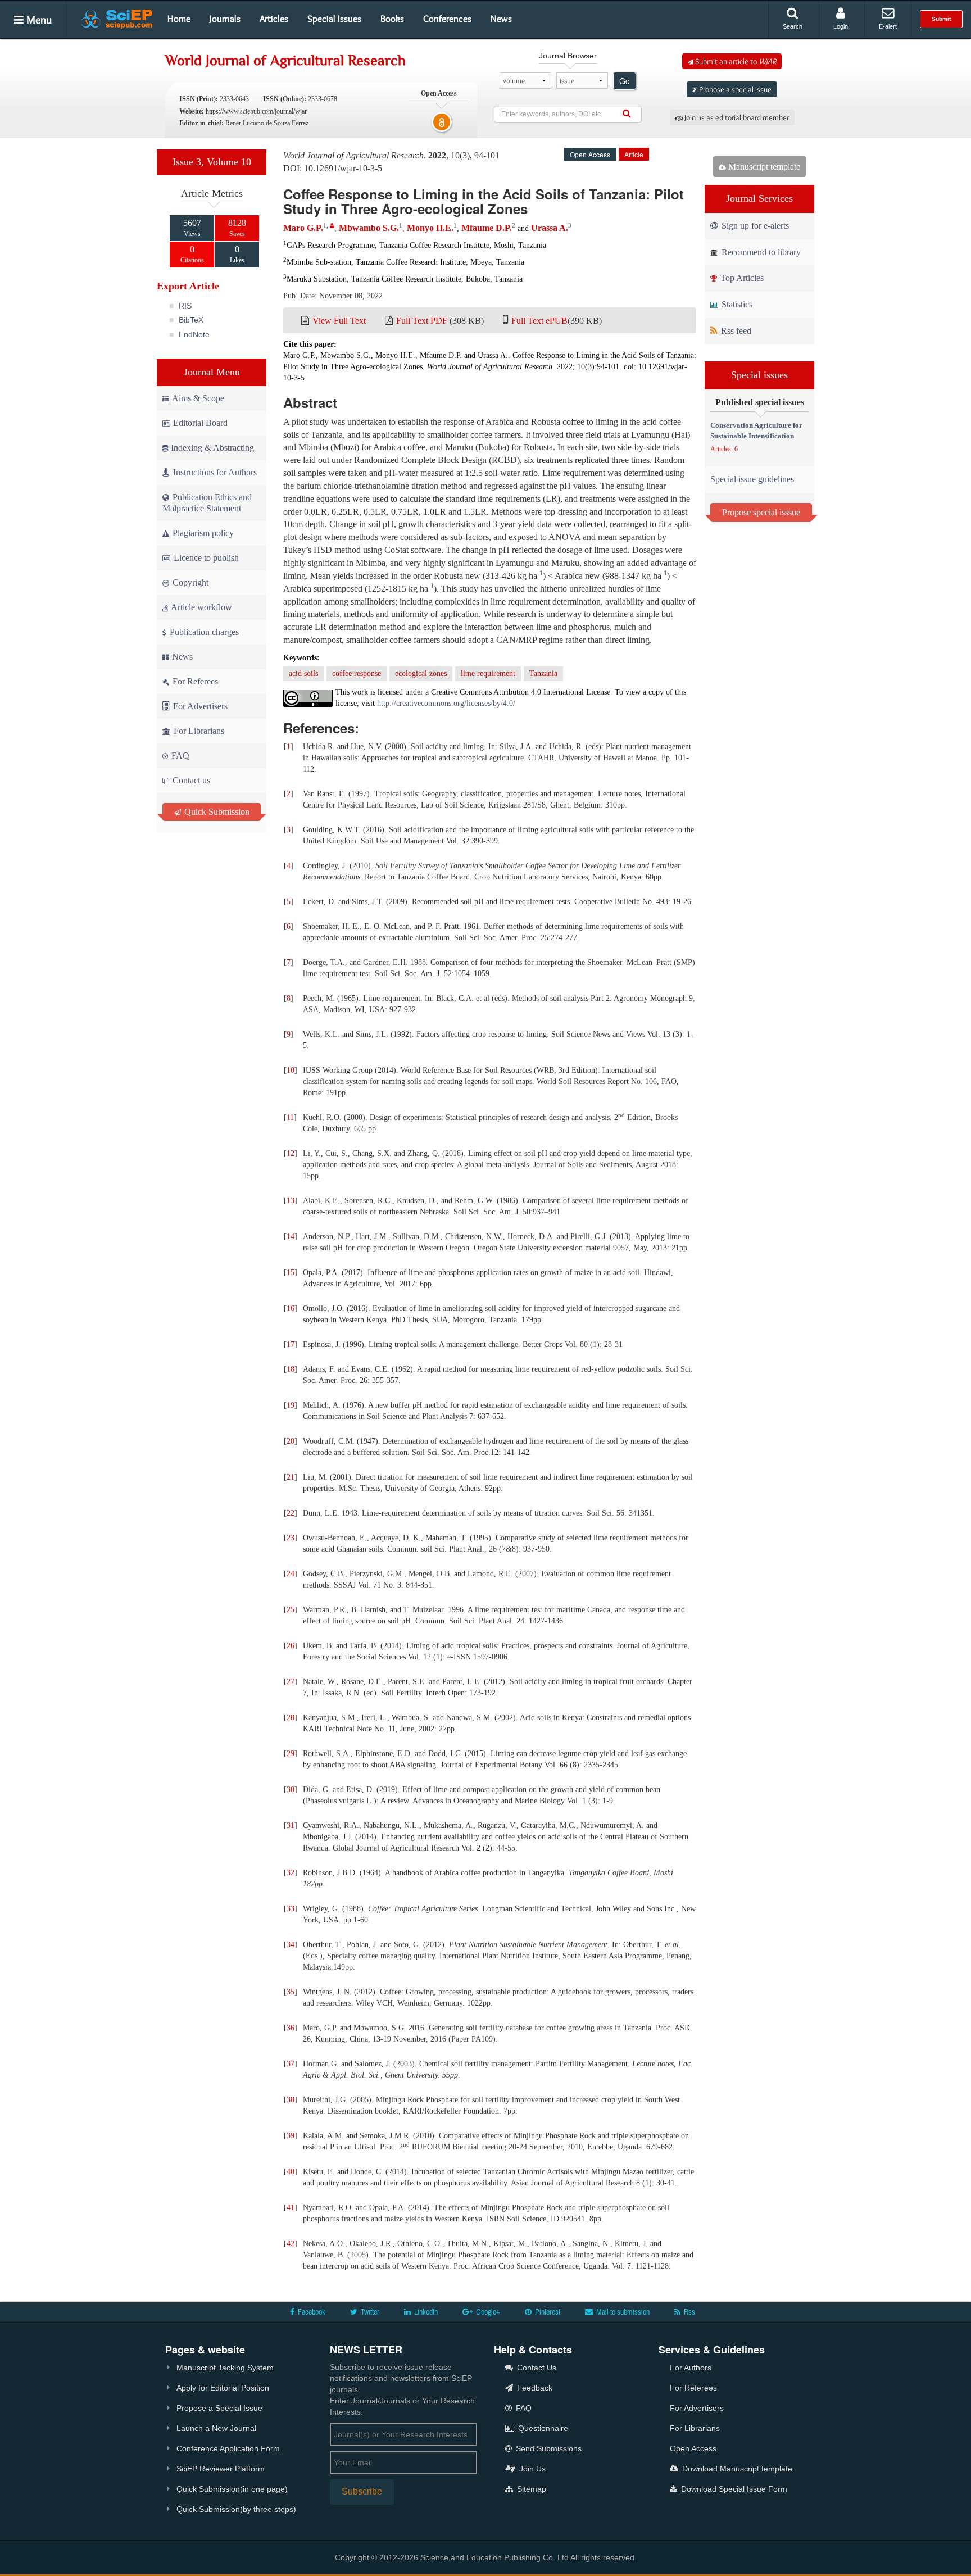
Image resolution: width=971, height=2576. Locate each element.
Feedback (534, 2388)
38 (291, 2100)
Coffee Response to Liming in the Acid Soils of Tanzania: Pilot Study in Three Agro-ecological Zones (484, 201)
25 (291, 1610)
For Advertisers (199, 706)
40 (291, 2172)
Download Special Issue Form (733, 2489)
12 (291, 1153)
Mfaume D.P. (487, 228)
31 (291, 1826)
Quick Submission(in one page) (232, 2489)
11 (290, 1117)
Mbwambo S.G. (369, 228)
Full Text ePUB (539, 321)
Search (793, 26)
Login (841, 26)
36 (291, 2028)
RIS (185, 306)
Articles (274, 19)
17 (291, 1344)
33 (291, 1909)
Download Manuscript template (736, 2469)
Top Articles (741, 278)
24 (291, 1574)
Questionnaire (542, 2428)
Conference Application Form (228, 2448)
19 (291, 1405)
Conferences (447, 19)
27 (291, 1682)
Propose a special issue (734, 89)
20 (291, 1441)
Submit (941, 19)
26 (291, 1646)
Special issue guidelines (752, 479)
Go (625, 81)
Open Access (693, 2448)
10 (291, 1070)
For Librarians (198, 731)
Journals (225, 19)
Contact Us (536, 2368)
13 (291, 1201)
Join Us (531, 2469)
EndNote (194, 334)
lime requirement (488, 674)
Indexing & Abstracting (212, 448)
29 (291, 1754)
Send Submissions (548, 2448)
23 (291, 1538)
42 (291, 2244)
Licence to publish (205, 558)
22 (291, 1513)
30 (291, 1790)
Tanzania (543, 674)
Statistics (736, 304)
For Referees (194, 681)
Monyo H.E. (430, 228)
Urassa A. (550, 228)
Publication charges (203, 632)
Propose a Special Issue (219, 2408)
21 (291, 1477)
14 (291, 1237)
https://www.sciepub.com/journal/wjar (256, 111)
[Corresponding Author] (332, 226)
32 (291, 1873)
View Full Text (339, 321)
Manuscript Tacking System (225, 2368)
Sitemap (530, 2489)
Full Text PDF (422, 321)
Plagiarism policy (202, 533)
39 (291, 2136)
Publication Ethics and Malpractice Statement (207, 503)
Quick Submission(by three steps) (236, 2509)
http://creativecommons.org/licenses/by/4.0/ (446, 703)
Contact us (190, 780)
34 (291, 1945)
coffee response (357, 674)
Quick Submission (216, 812)
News (501, 19)
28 (291, 1718)
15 (291, 1273)
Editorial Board (200, 423)
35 (291, 1992)
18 (291, 1369)
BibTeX (191, 320)
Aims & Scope (198, 398)
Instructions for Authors (215, 472)
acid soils (303, 674)
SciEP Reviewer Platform (221, 2469)
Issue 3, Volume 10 (212, 162)
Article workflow (201, 607)
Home (179, 19)
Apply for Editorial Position (223, 2388)
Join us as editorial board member (736, 117)
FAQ (179, 756)
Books (392, 19)
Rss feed (735, 331)
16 (291, 1309)
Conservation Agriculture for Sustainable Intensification (756, 430)
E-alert (888, 26)
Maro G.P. (303, 228)
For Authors (691, 2368)
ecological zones (421, 674)
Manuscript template (763, 167)
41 (291, 2208)
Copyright (189, 582)
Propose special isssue (761, 512)
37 (291, 2064)
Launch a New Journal (216, 2428)
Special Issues (334, 19)
